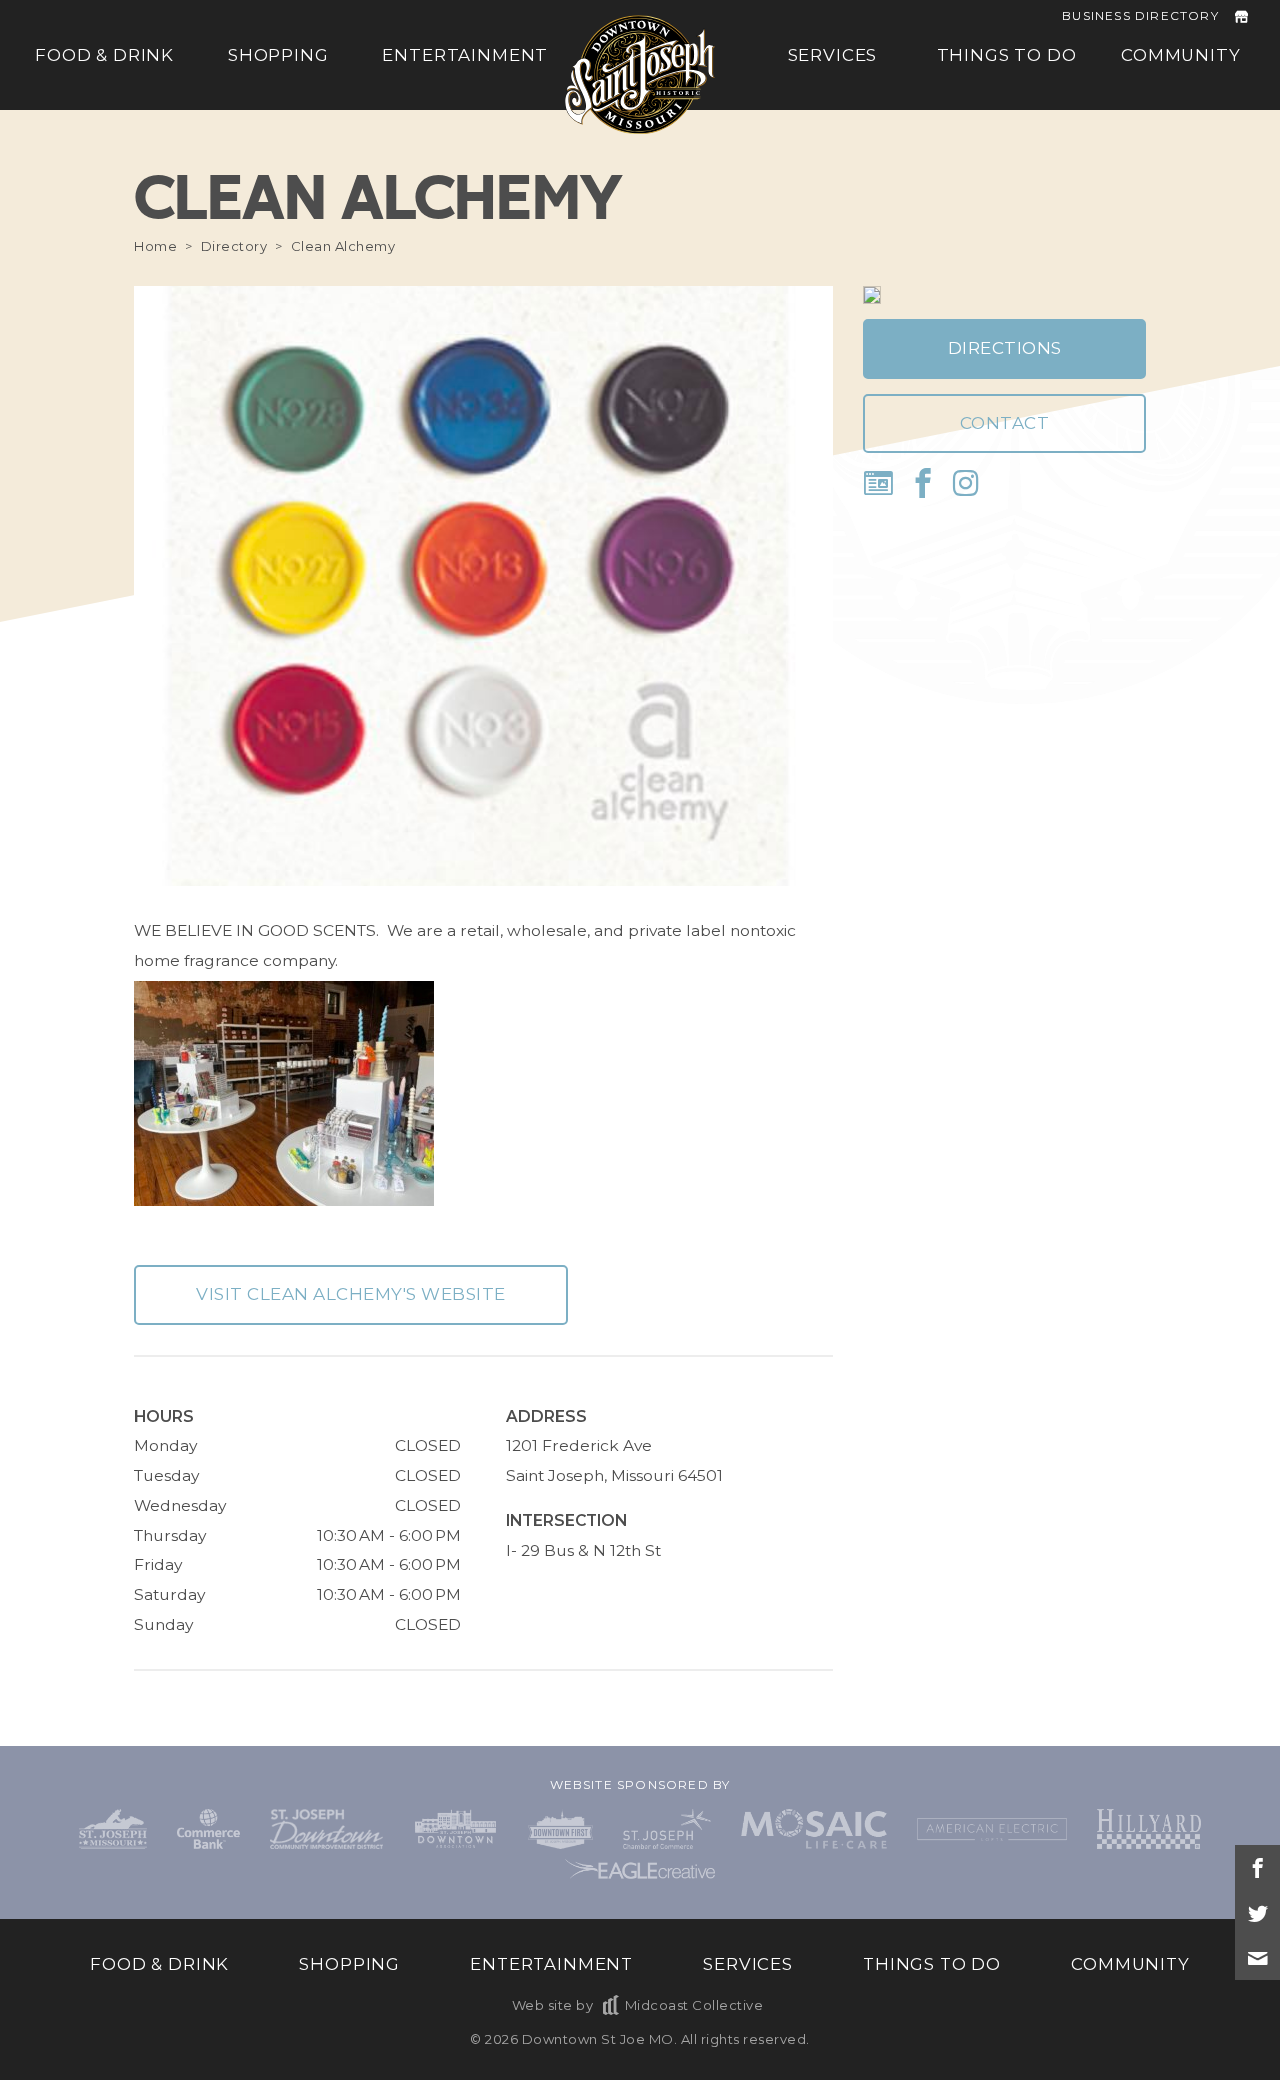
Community (1181, 55)
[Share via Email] (1257, 1957)
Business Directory (1140, 15)
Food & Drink (104, 55)
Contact (1005, 423)
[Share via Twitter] (1257, 1912)
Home (155, 246)
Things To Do (1007, 55)
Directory (234, 246)
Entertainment (465, 55)
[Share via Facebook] (1257, 1867)
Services (833, 55)
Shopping (278, 55)
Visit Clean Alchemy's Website (351, 1294)
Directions (1005, 348)
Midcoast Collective (694, 2005)
